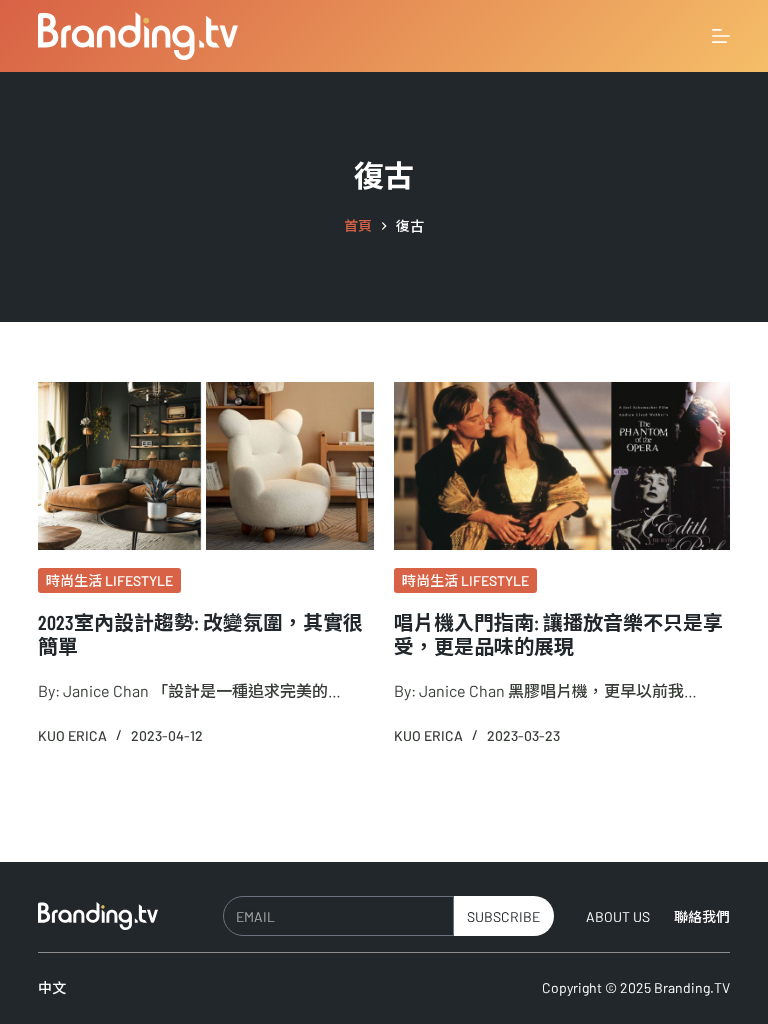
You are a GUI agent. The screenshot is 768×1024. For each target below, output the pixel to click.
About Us (618, 916)
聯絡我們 (702, 916)
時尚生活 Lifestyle (109, 580)
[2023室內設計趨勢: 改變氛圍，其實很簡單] (206, 466)
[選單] (721, 36)
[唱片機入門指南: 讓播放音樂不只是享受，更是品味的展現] (562, 466)
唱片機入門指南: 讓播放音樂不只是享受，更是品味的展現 (558, 634)
